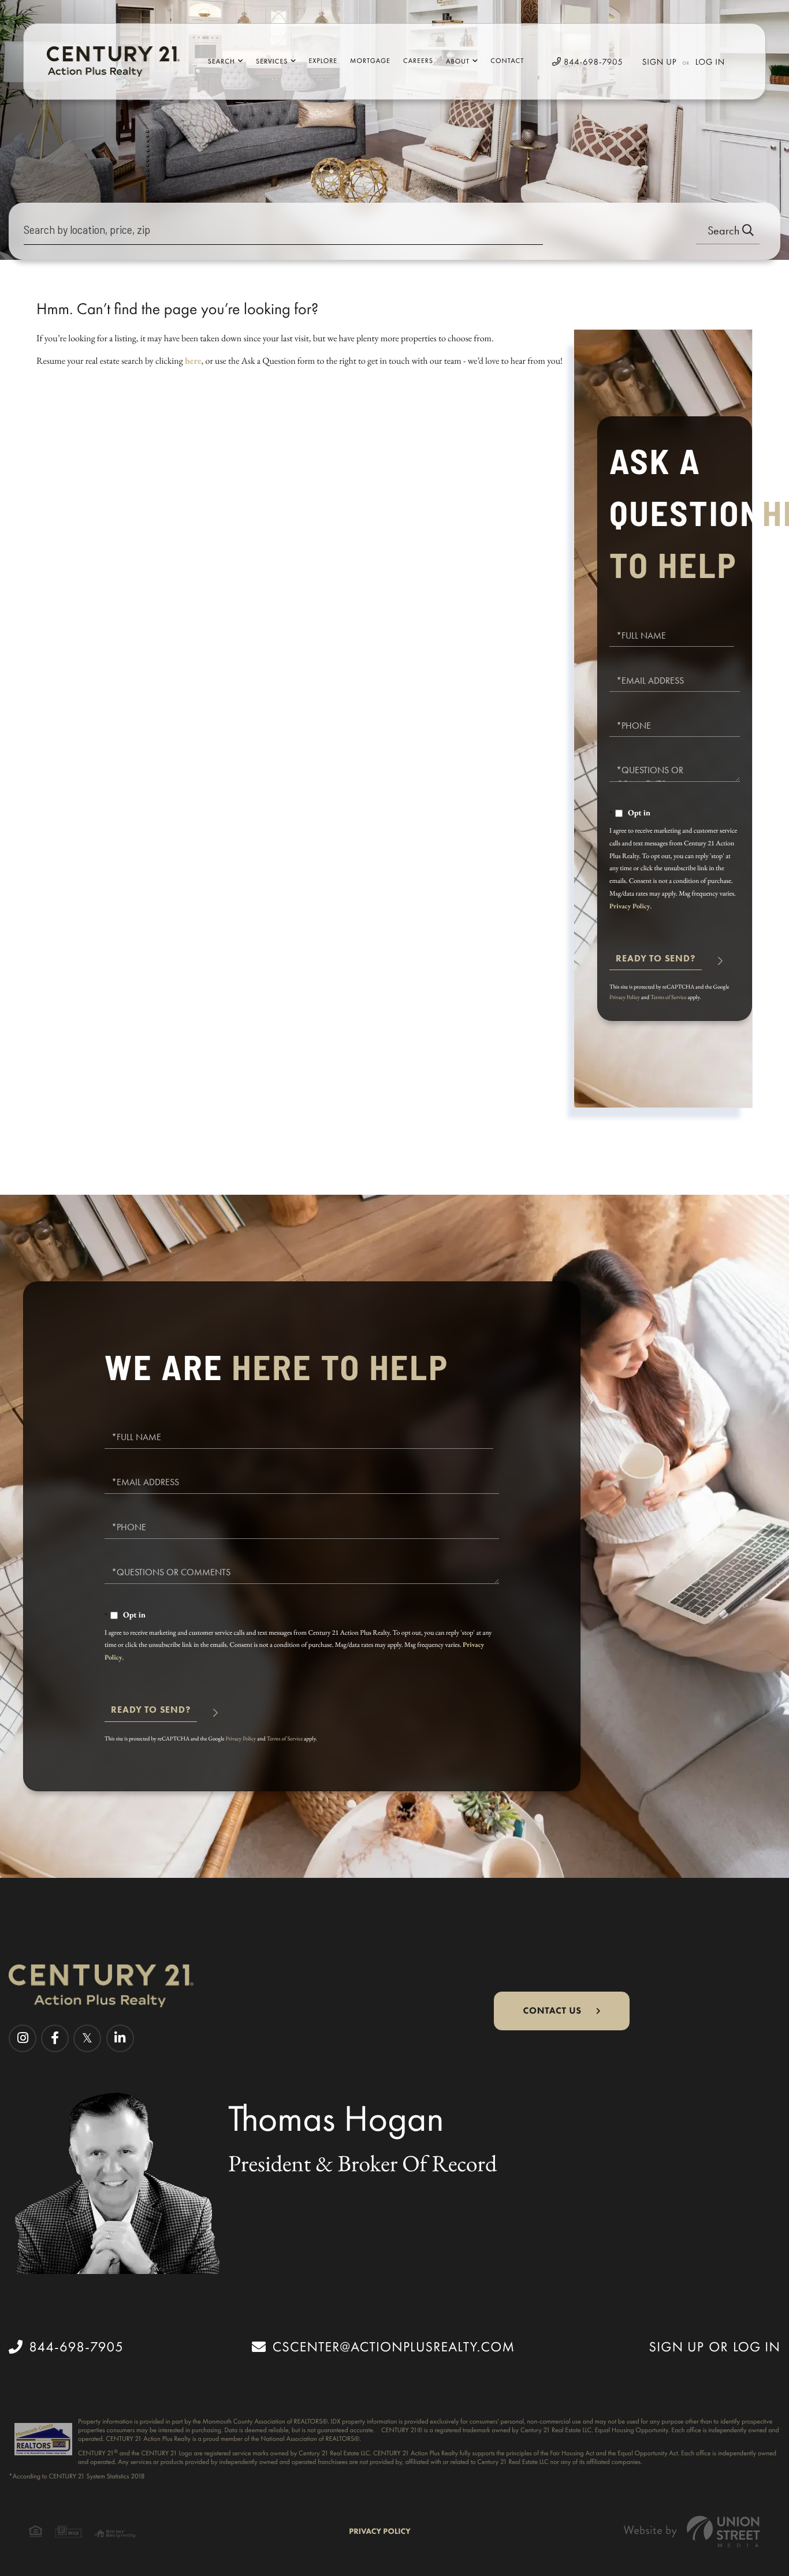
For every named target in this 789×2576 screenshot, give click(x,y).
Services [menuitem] (272, 61)
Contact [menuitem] (507, 61)
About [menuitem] (458, 61)
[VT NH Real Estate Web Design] (692, 2531)
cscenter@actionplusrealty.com (394, 2347)
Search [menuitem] (222, 61)
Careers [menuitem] (418, 61)
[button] (728, 231)
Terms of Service (669, 997)
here (193, 361)
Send (656, 963)
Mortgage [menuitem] (370, 61)
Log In (710, 62)
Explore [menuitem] (323, 61)
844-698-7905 (592, 62)
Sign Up (660, 62)
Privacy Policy (630, 906)
